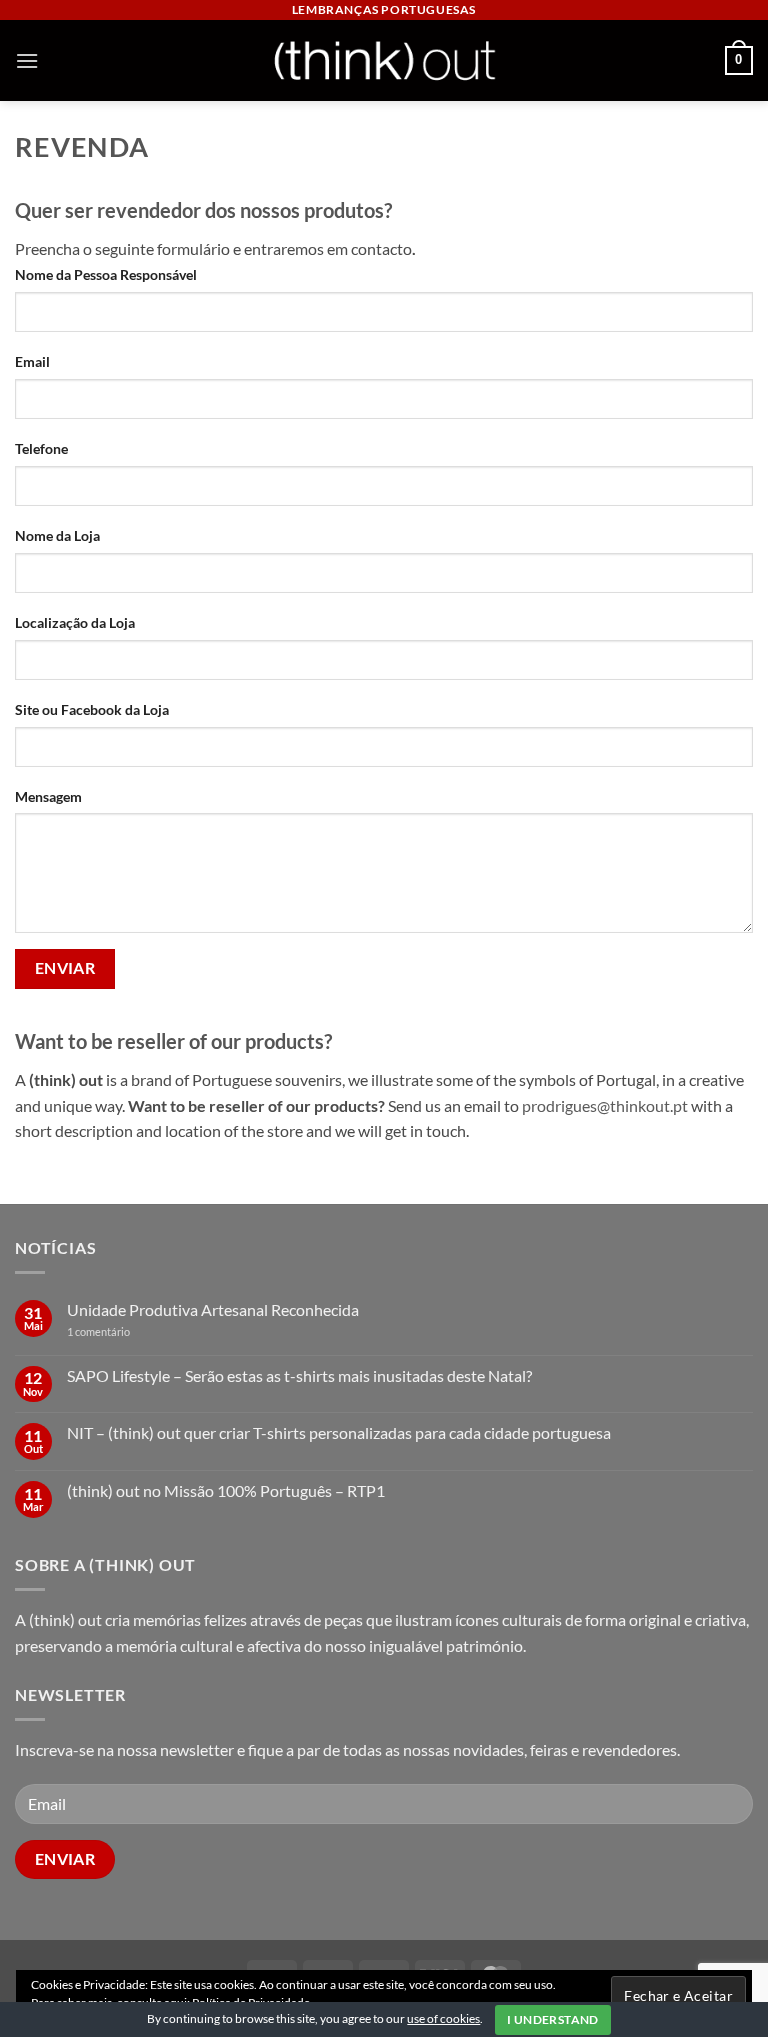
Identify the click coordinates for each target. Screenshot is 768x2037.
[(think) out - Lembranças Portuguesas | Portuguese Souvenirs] (384, 60)
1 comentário (129, 1331)
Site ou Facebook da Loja (92, 709)
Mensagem (48, 796)
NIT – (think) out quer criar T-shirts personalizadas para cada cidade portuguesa (339, 1432)
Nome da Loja (57, 535)
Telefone (41, 448)
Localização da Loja (75, 622)
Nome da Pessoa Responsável (106, 274)
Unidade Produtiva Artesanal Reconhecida (213, 1309)
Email (32, 361)
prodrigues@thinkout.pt (605, 1105)
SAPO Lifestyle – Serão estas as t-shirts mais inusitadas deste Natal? (299, 1375)
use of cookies (443, 2018)
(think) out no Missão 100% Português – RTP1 (226, 1490)
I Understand (552, 2019)
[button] (27, 60)
